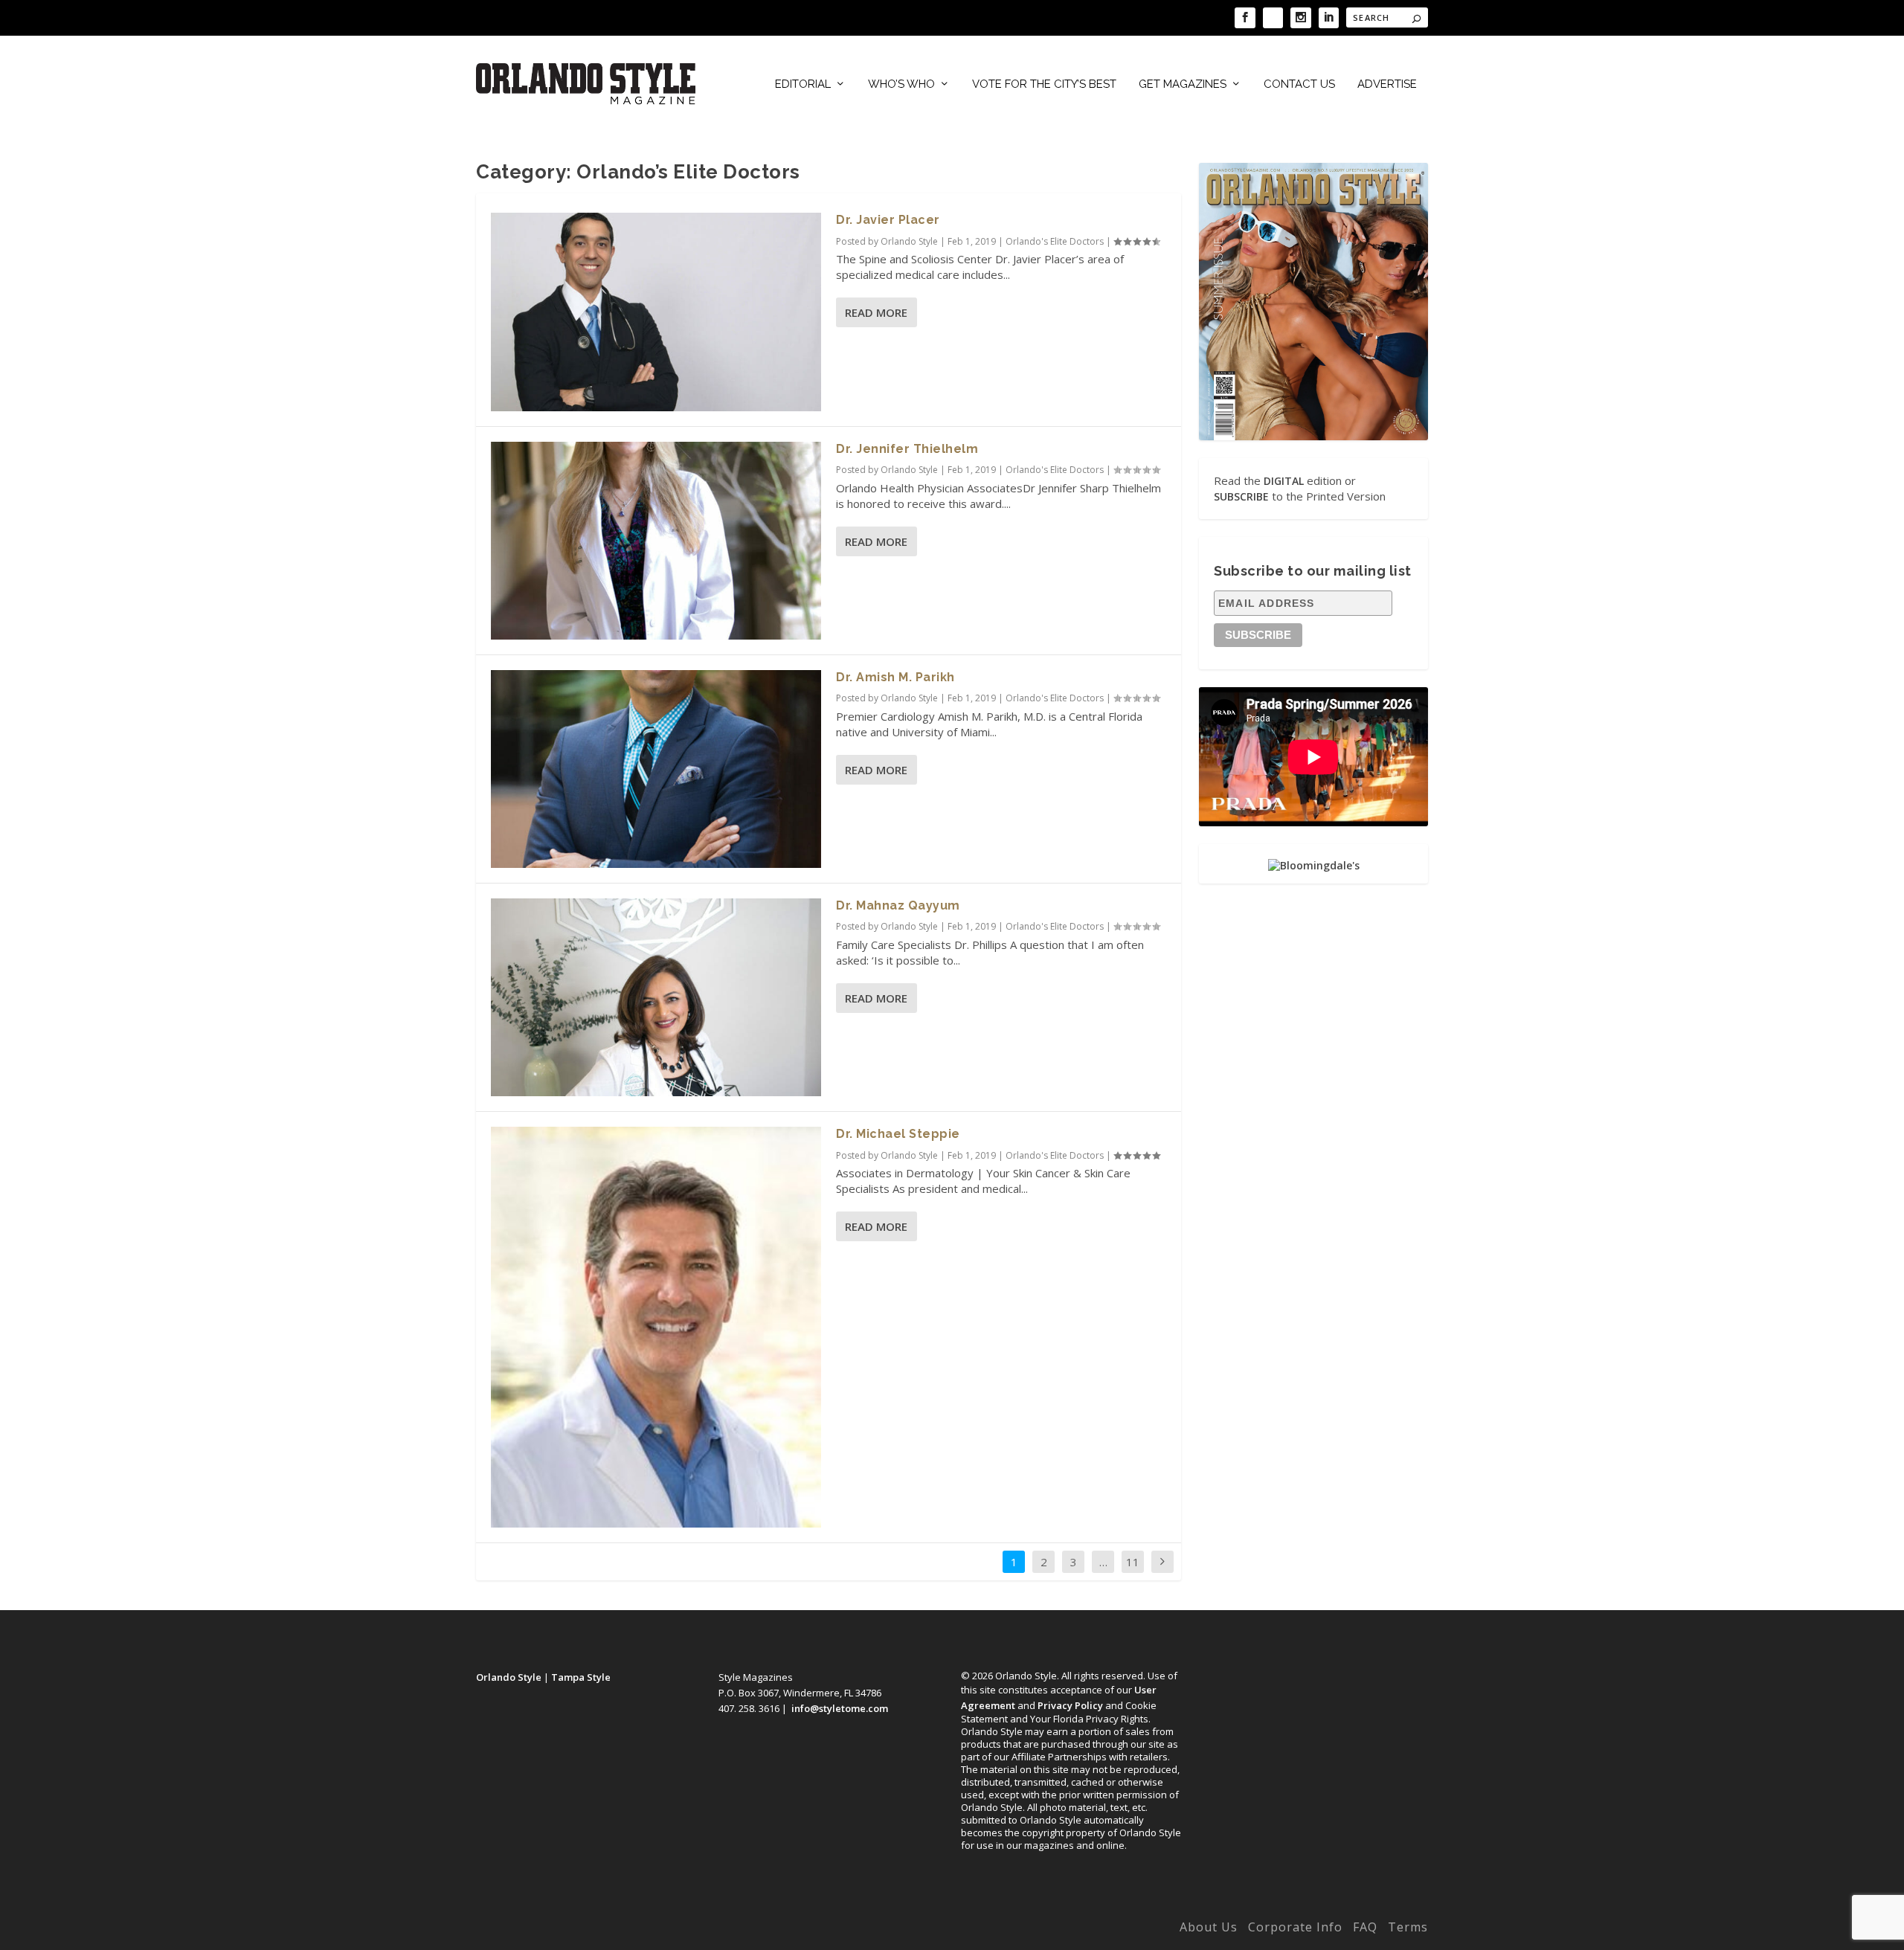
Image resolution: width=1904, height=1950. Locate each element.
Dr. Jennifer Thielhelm (907, 449)
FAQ (1365, 1927)
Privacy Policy (1070, 1705)
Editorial (803, 84)
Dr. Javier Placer (888, 220)
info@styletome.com (840, 1708)
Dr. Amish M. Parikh (895, 677)
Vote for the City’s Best (1044, 84)
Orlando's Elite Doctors (1055, 241)
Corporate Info (1295, 1927)
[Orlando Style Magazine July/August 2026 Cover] (1313, 301)
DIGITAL (1284, 481)
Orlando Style (909, 241)
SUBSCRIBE (1241, 496)
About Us (1209, 1927)
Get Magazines (1183, 84)
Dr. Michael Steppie (898, 1134)
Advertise (1387, 84)
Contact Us (1299, 84)
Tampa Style (581, 1677)
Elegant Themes (575, 1930)
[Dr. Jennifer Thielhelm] (656, 541)
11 (1133, 1562)
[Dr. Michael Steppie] (656, 1327)
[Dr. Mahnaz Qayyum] (656, 997)
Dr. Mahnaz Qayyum (898, 905)
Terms (1408, 1927)
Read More (876, 312)
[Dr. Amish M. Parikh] (656, 769)
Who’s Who (901, 84)
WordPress (708, 1930)
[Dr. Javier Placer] (656, 312)
